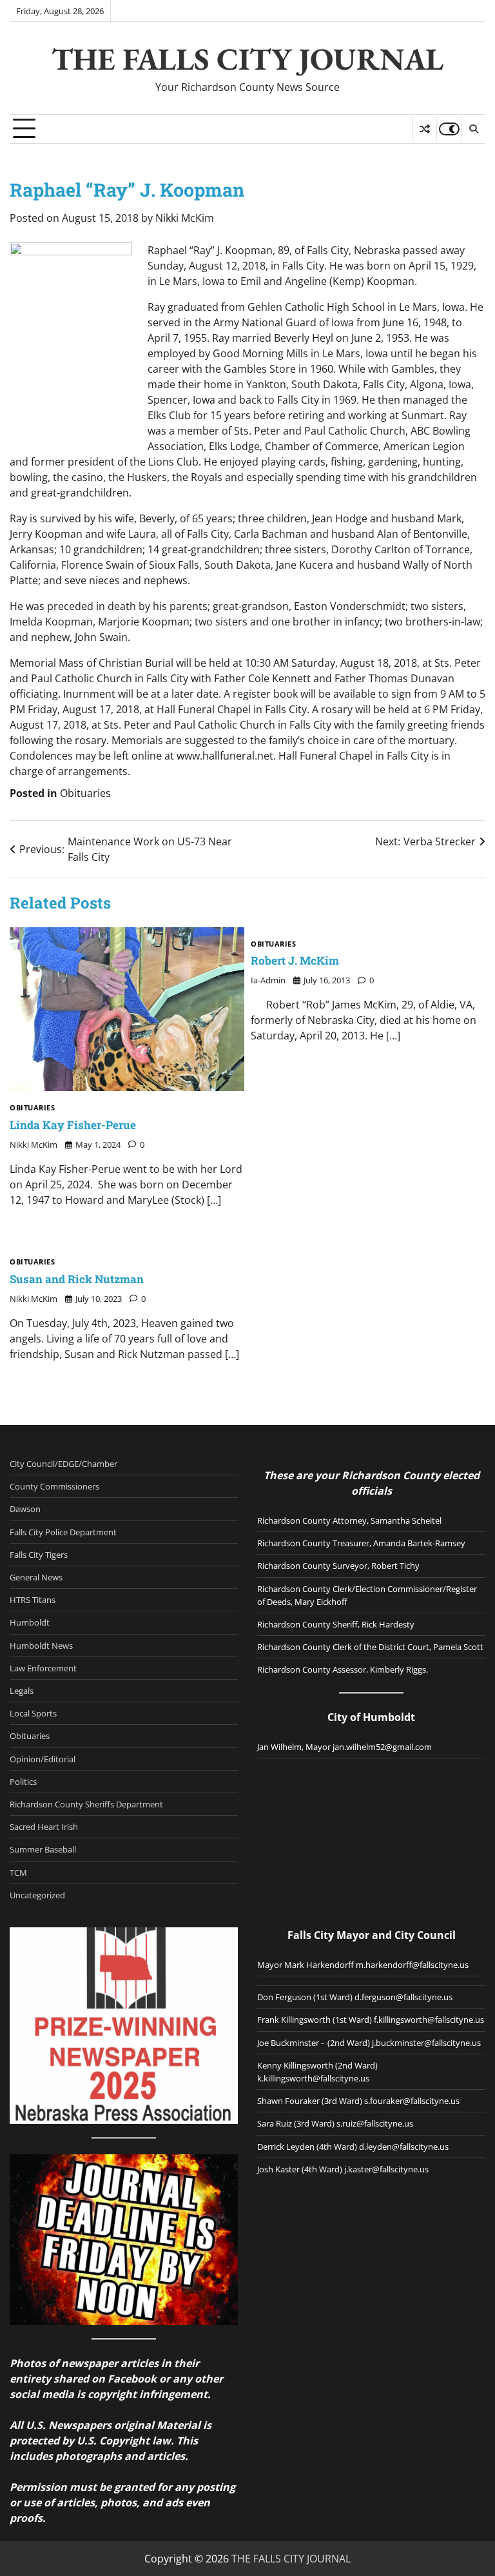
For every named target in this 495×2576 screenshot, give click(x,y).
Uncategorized (37, 1895)
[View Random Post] (424, 129)
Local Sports (33, 1713)
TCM (18, 1873)
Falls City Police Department (63, 1532)
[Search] (473, 129)
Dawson (25, 1509)
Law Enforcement (43, 1668)
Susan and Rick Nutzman (77, 1279)
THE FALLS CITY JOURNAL (247, 59)
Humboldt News (41, 1646)
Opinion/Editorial (43, 1759)
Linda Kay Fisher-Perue (73, 1125)
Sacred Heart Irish (44, 1827)
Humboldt (30, 1622)
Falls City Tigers (39, 1555)
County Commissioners (54, 1486)
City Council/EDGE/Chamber (63, 1464)
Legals (22, 1691)
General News (36, 1577)
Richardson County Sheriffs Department (86, 1804)
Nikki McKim (185, 218)
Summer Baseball (43, 1849)
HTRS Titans (33, 1600)
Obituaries (85, 793)
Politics (23, 1782)
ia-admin (268, 980)
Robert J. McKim (295, 960)
